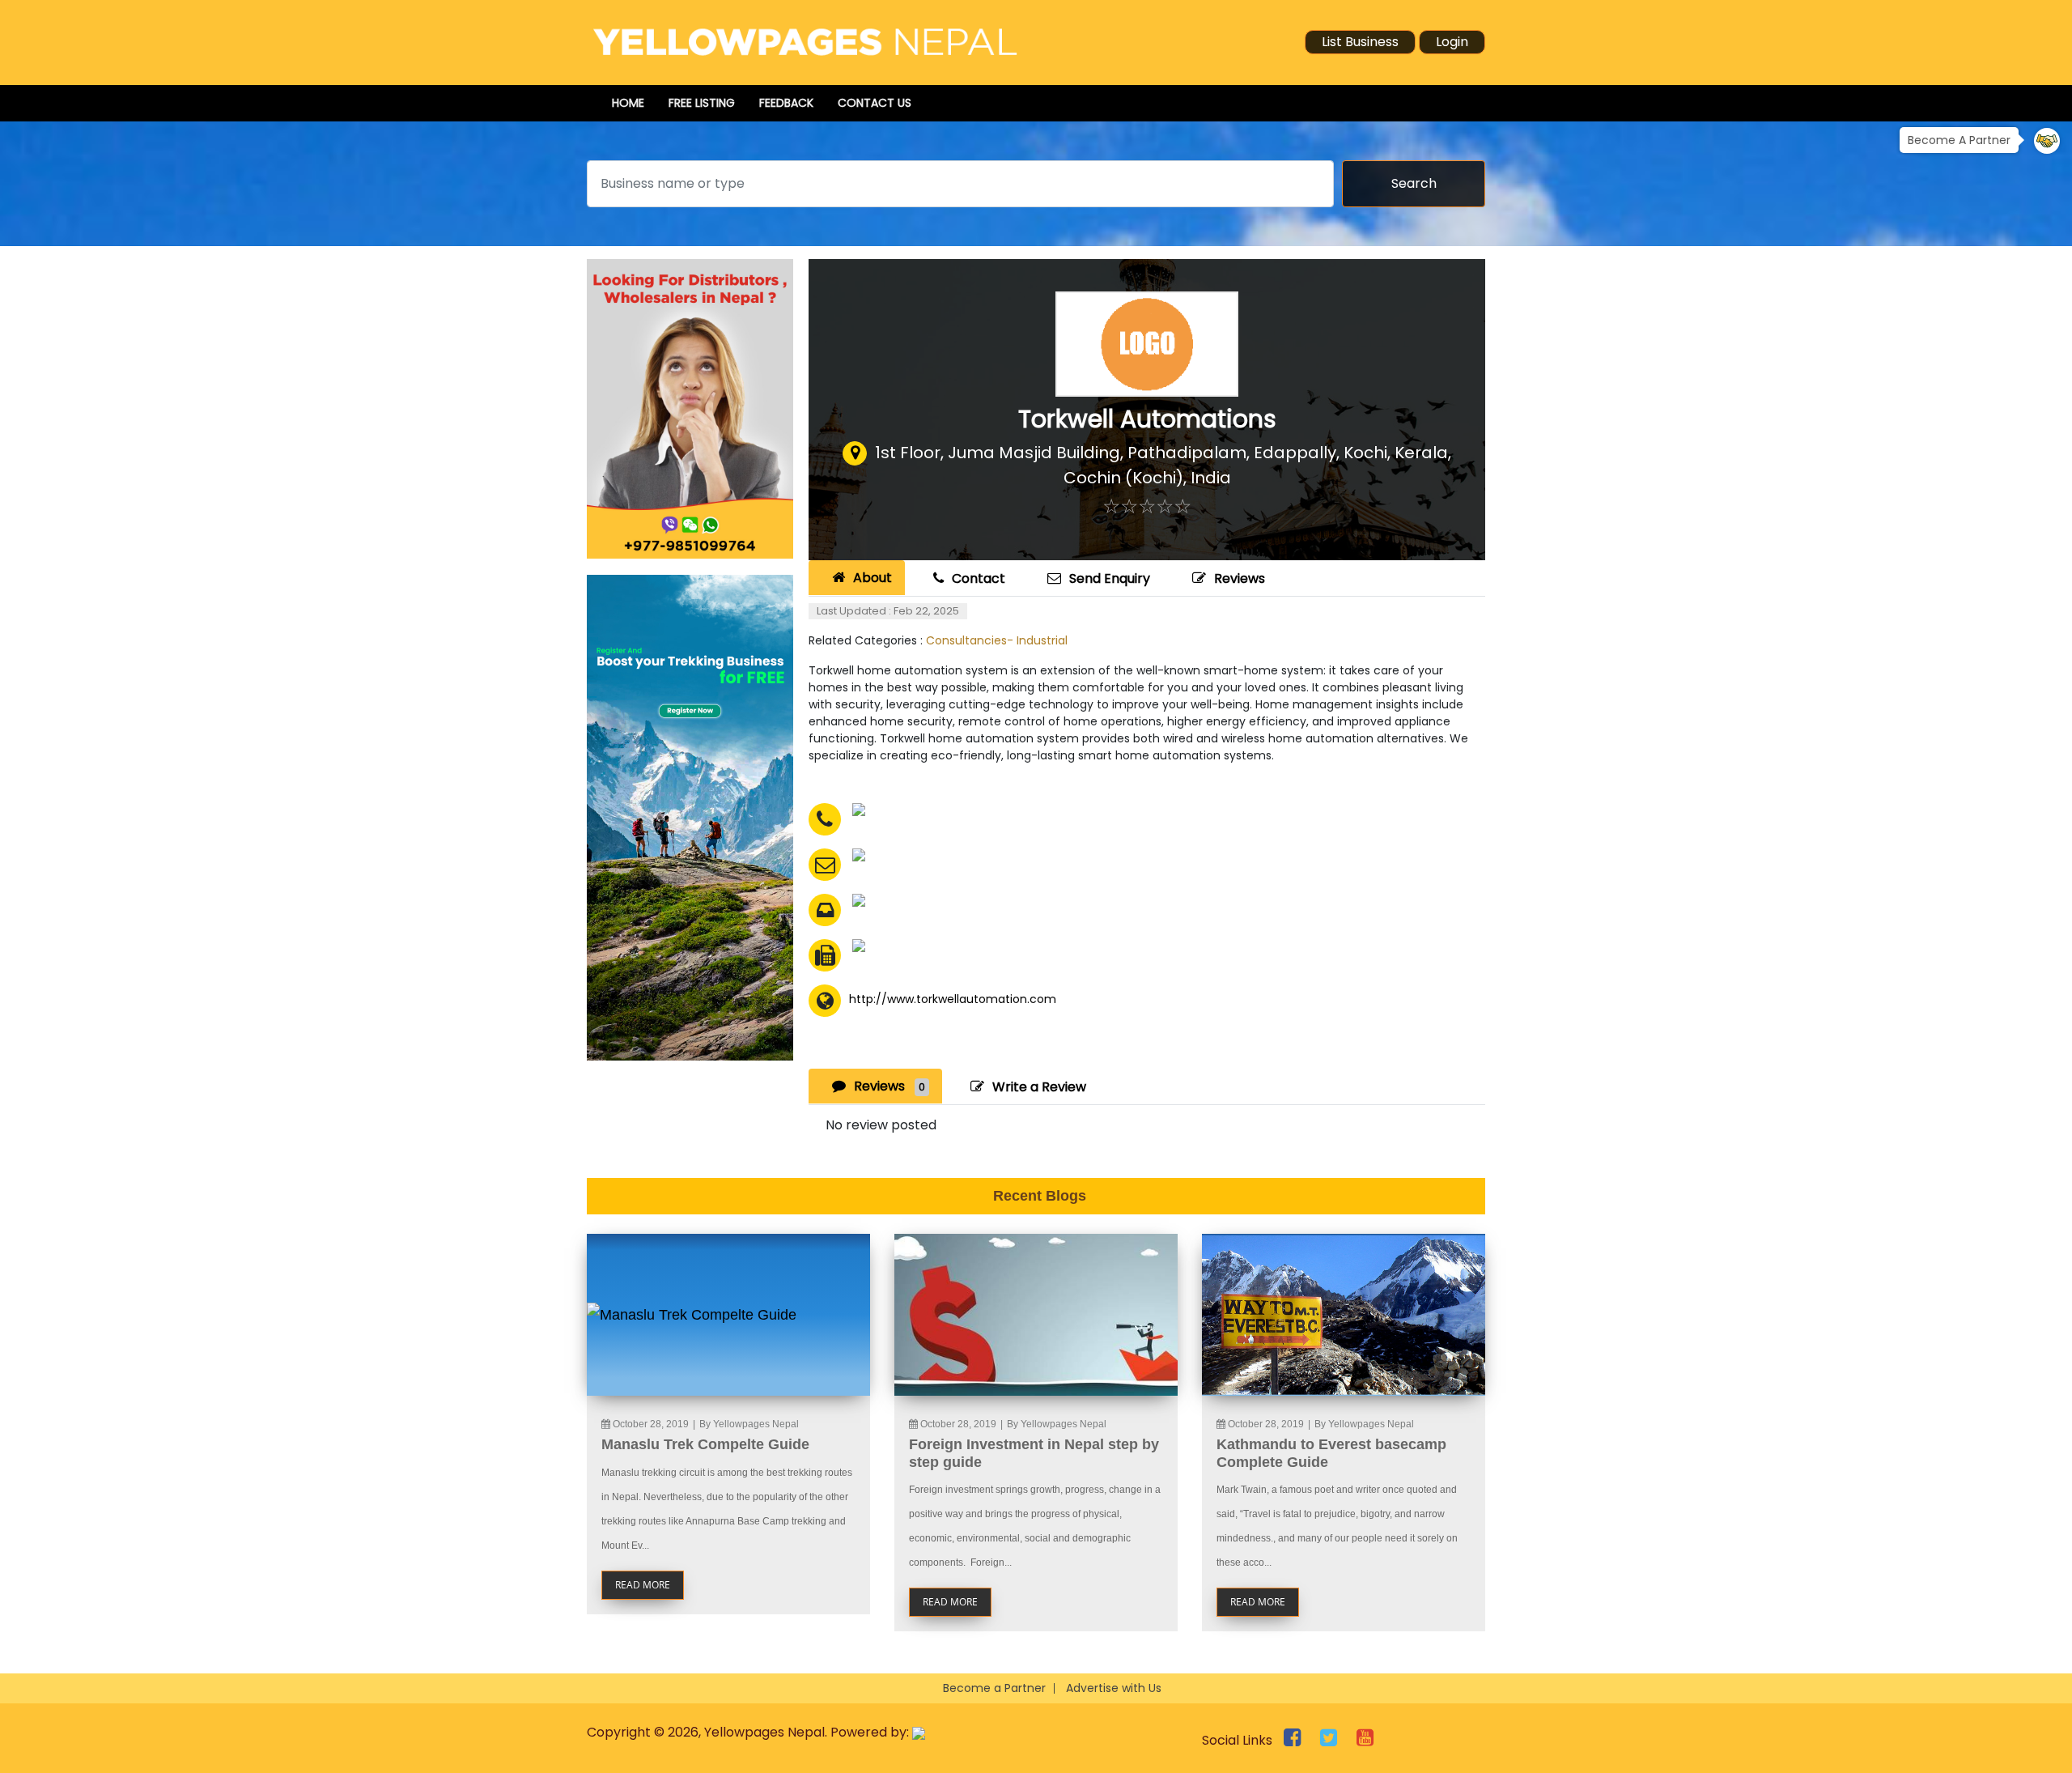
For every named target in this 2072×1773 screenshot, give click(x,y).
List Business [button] (1360, 42)
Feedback (786, 103)
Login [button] (1452, 42)
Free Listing (702, 103)
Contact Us (875, 103)
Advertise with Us (1114, 1688)
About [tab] (873, 578)
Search (1414, 183)
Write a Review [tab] (1039, 1087)
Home (628, 103)
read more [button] (643, 1585)
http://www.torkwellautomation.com (953, 999)
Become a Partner (994, 1688)
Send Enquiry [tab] (1110, 578)
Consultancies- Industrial (997, 640)
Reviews (1240, 578)
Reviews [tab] (890, 1086)
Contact (979, 578)
